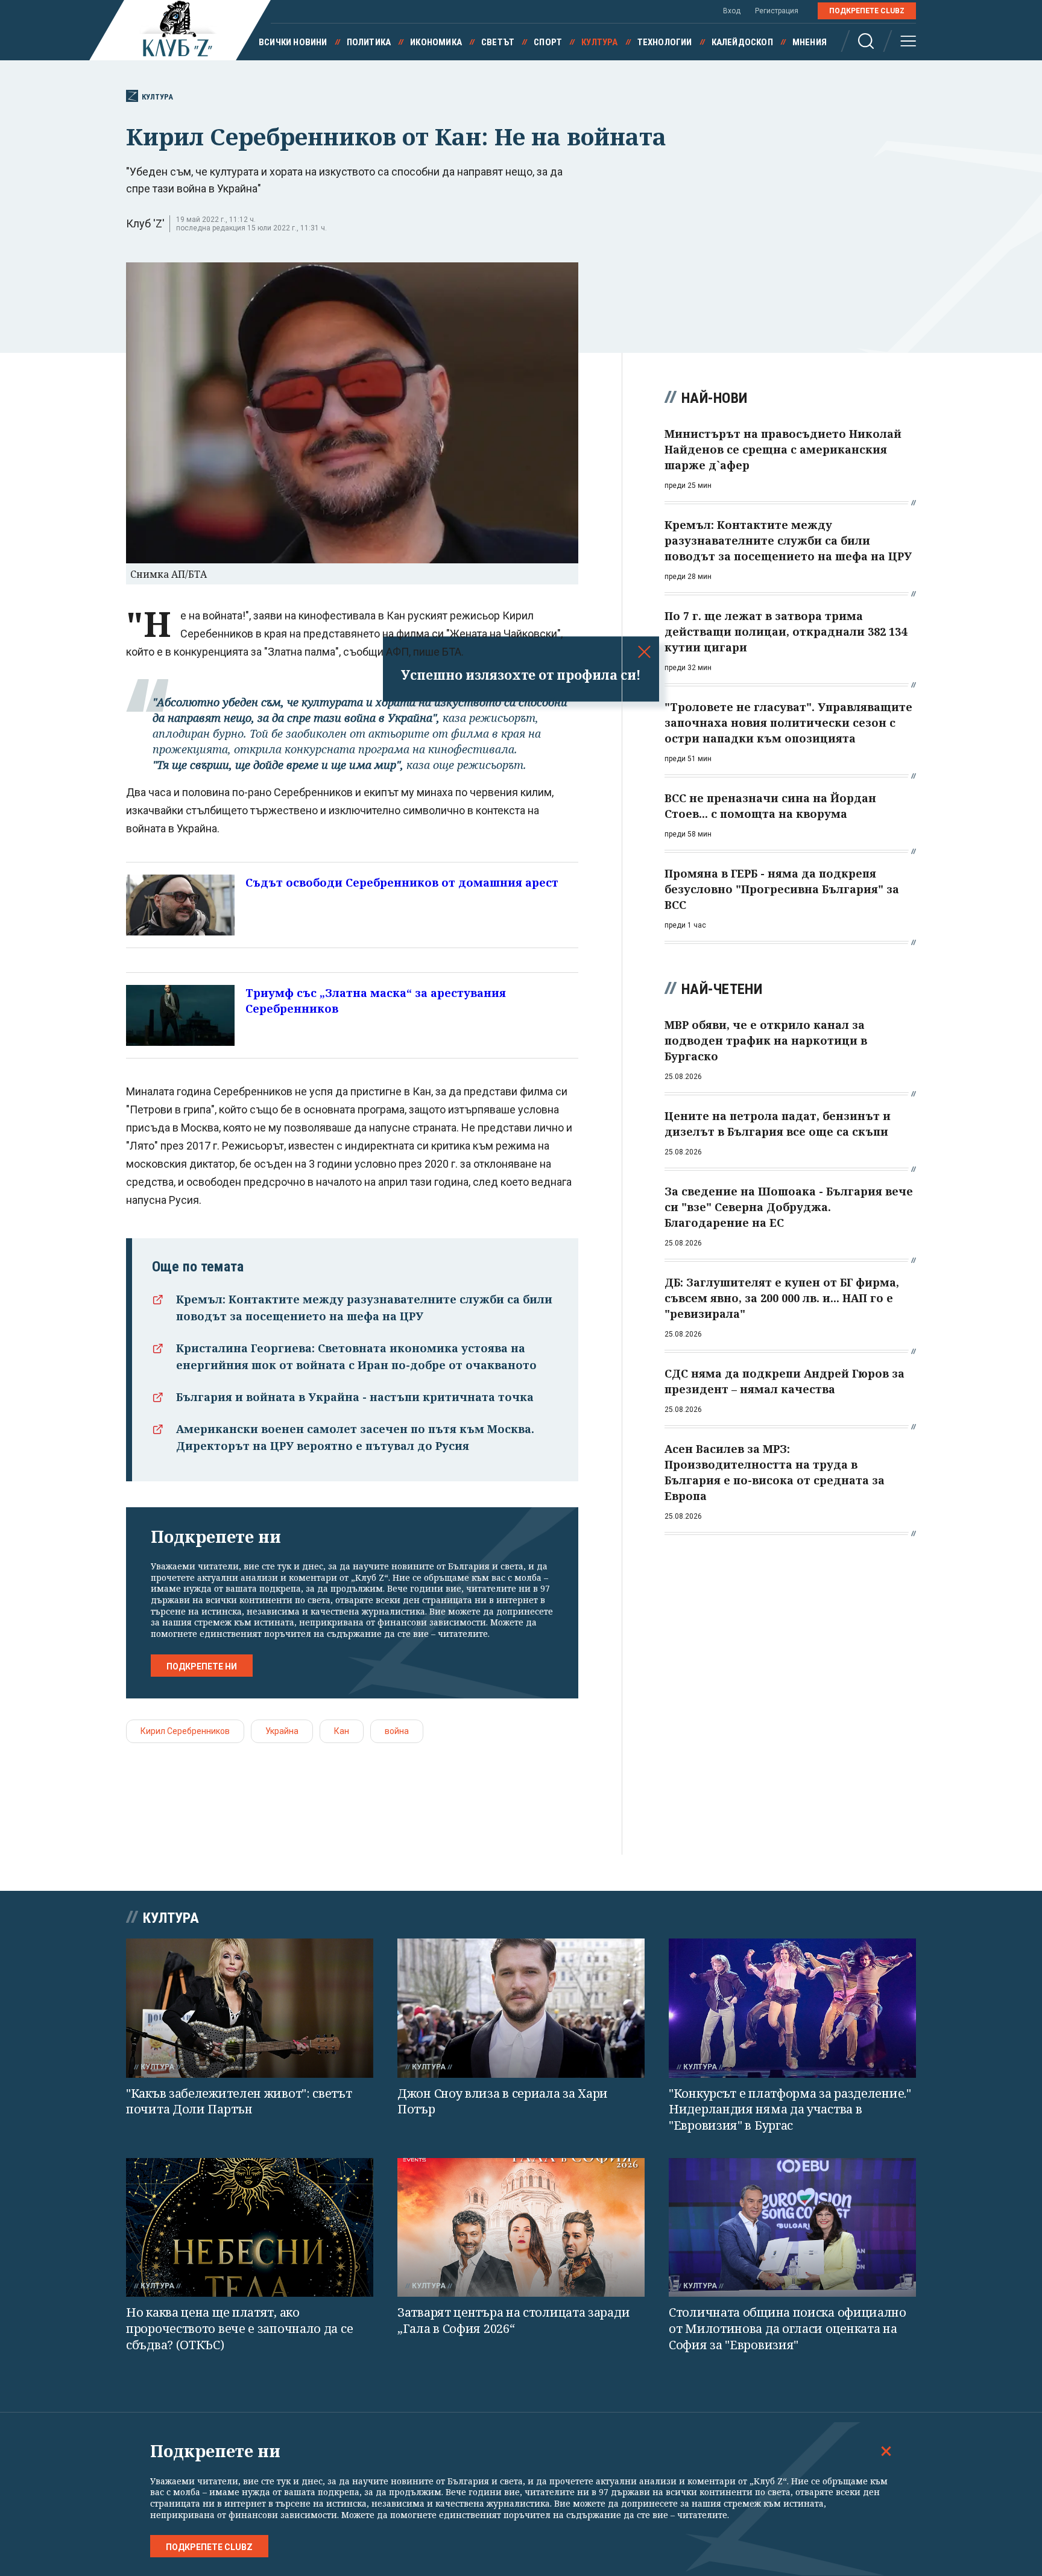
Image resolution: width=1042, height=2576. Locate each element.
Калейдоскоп (742, 42)
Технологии (665, 42)
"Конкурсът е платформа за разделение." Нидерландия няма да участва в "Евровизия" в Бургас (790, 2109)
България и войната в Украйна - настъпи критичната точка (355, 1397)
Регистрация (777, 11)
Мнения (810, 42)
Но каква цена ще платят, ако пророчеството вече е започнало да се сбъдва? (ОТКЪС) (239, 2328)
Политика (369, 42)
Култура (599, 42)
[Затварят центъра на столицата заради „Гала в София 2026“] (521, 2228)
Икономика (436, 42)
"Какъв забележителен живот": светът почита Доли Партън (239, 2101)
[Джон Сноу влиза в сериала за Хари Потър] (521, 2008)
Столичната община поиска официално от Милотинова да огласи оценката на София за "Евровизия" (788, 2328)
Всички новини (293, 42)
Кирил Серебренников (185, 1731)
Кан (342, 1731)
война (397, 1731)
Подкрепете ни (202, 1666)
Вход (732, 11)
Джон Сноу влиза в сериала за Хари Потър (503, 2101)
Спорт (548, 42)
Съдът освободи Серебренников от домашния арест (402, 882)
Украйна (282, 1731)
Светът (498, 42)
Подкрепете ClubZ (867, 11)
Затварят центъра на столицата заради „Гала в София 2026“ (513, 2320)
